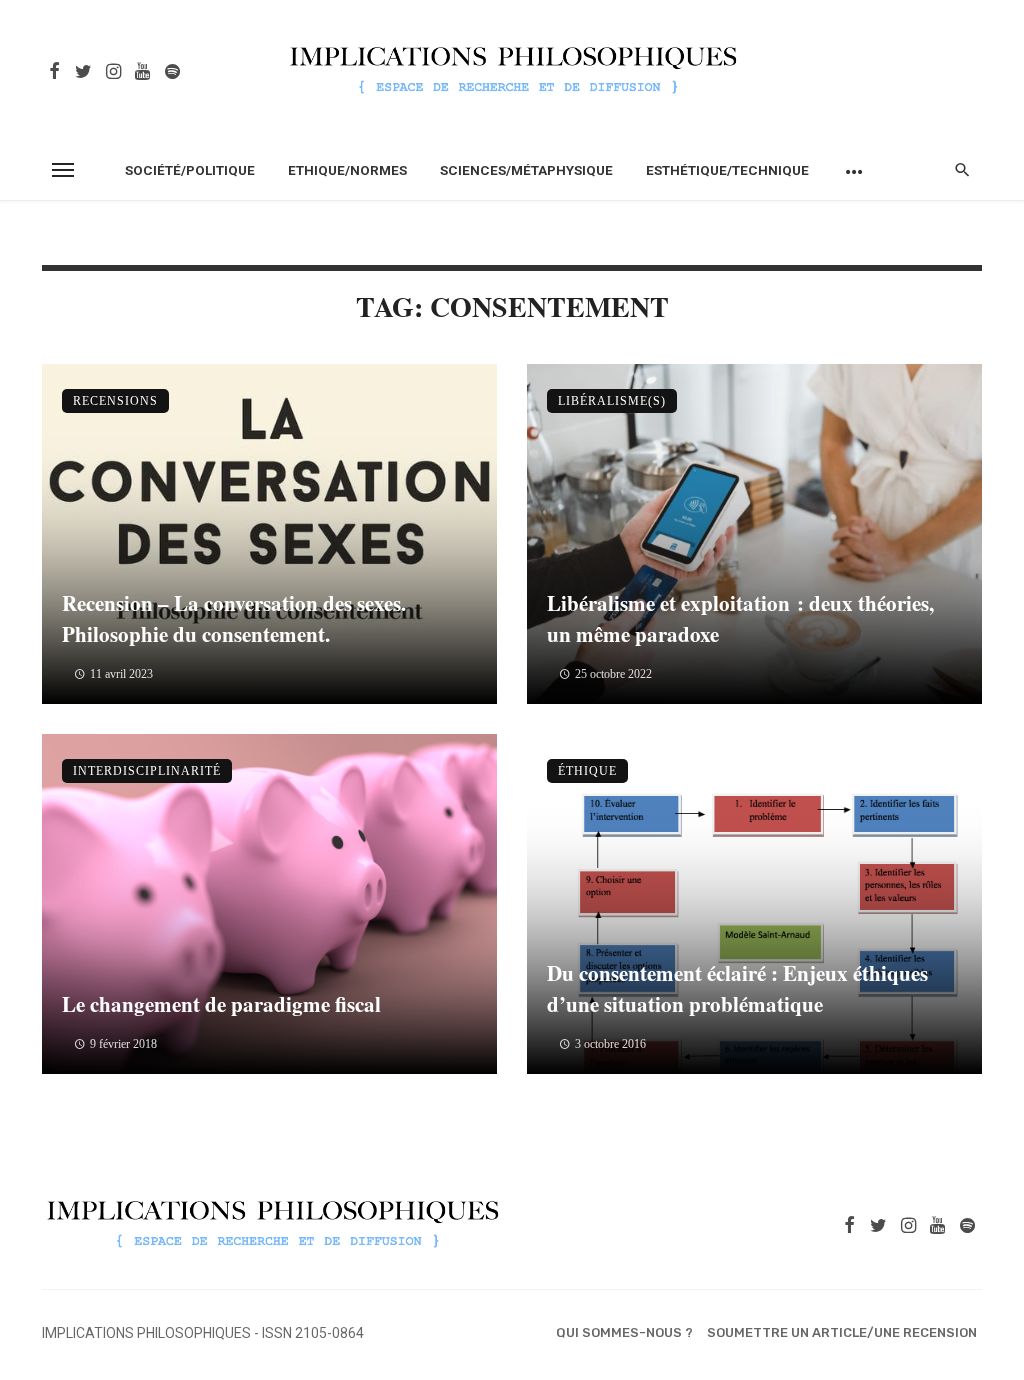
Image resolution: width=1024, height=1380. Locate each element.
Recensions (115, 401)
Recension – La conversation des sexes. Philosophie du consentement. (234, 619)
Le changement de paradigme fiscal (221, 1004)
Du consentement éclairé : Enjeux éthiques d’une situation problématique (737, 989)
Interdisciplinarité (147, 771)
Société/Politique (190, 170)
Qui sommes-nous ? (624, 1332)
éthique (587, 771)
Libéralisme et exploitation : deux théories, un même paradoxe (740, 619)
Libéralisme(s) (612, 401)
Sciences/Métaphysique (526, 170)
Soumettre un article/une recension (842, 1332)
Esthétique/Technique (727, 170)
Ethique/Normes (347, 170)
